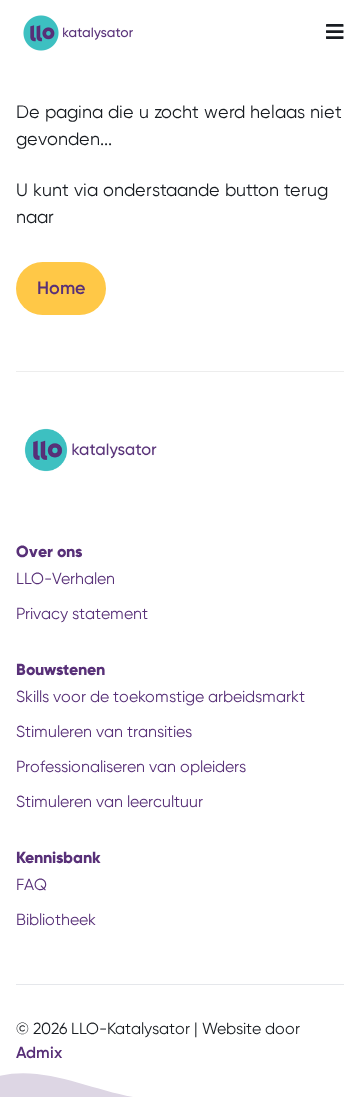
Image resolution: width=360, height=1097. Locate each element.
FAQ (31, 884)
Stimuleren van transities (104, 731)
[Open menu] (335, 33)
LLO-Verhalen (65, 578)
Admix (39, 1052)
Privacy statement (82, 613)
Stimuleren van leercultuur (109, 801)
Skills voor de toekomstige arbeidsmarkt (160, 696)
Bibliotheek (56, 919)
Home (61, 288)
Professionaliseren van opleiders (131, 766)
